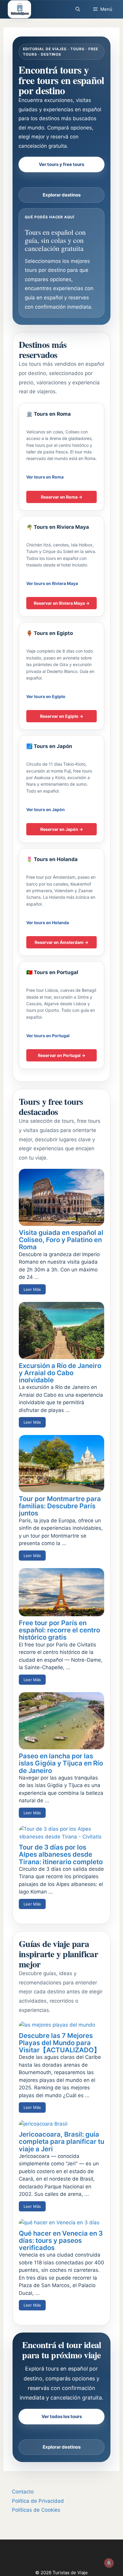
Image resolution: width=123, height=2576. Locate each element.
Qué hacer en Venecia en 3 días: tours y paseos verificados (61, 2240)
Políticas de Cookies (36, 2510)
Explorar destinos (62, 195)
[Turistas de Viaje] (19, 9)
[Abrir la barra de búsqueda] (77, 9)
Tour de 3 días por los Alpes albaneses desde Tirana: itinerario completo (61, 1854)
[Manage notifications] (109, 2563)
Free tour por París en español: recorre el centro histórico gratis (59, 1630)
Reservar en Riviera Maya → (62, 603)
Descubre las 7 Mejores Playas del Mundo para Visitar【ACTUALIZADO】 (60, 2043)
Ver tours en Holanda (48, 923)
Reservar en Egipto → (62, 716)
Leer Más (32, 1289)
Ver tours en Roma (45, 477)
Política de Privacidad (38, 2501)
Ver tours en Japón (46, 809)
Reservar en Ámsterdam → (61, 942)
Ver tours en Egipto (46, 696)
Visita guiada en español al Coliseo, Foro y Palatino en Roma (61, 1240)
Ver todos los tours (62, 2416)
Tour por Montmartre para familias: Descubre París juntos (60, 1506)
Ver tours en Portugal (48, 1036)
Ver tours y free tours (61, 164)
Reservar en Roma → (62, 497)
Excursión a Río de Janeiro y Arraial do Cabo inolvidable (60, 1373)
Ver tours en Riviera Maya (52, 583)
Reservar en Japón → (62, 829)
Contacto (23, 2492)
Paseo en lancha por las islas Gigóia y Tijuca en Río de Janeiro (61, 1763)
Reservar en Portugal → (62, 1055)
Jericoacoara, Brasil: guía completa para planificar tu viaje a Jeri (61, 2141)
